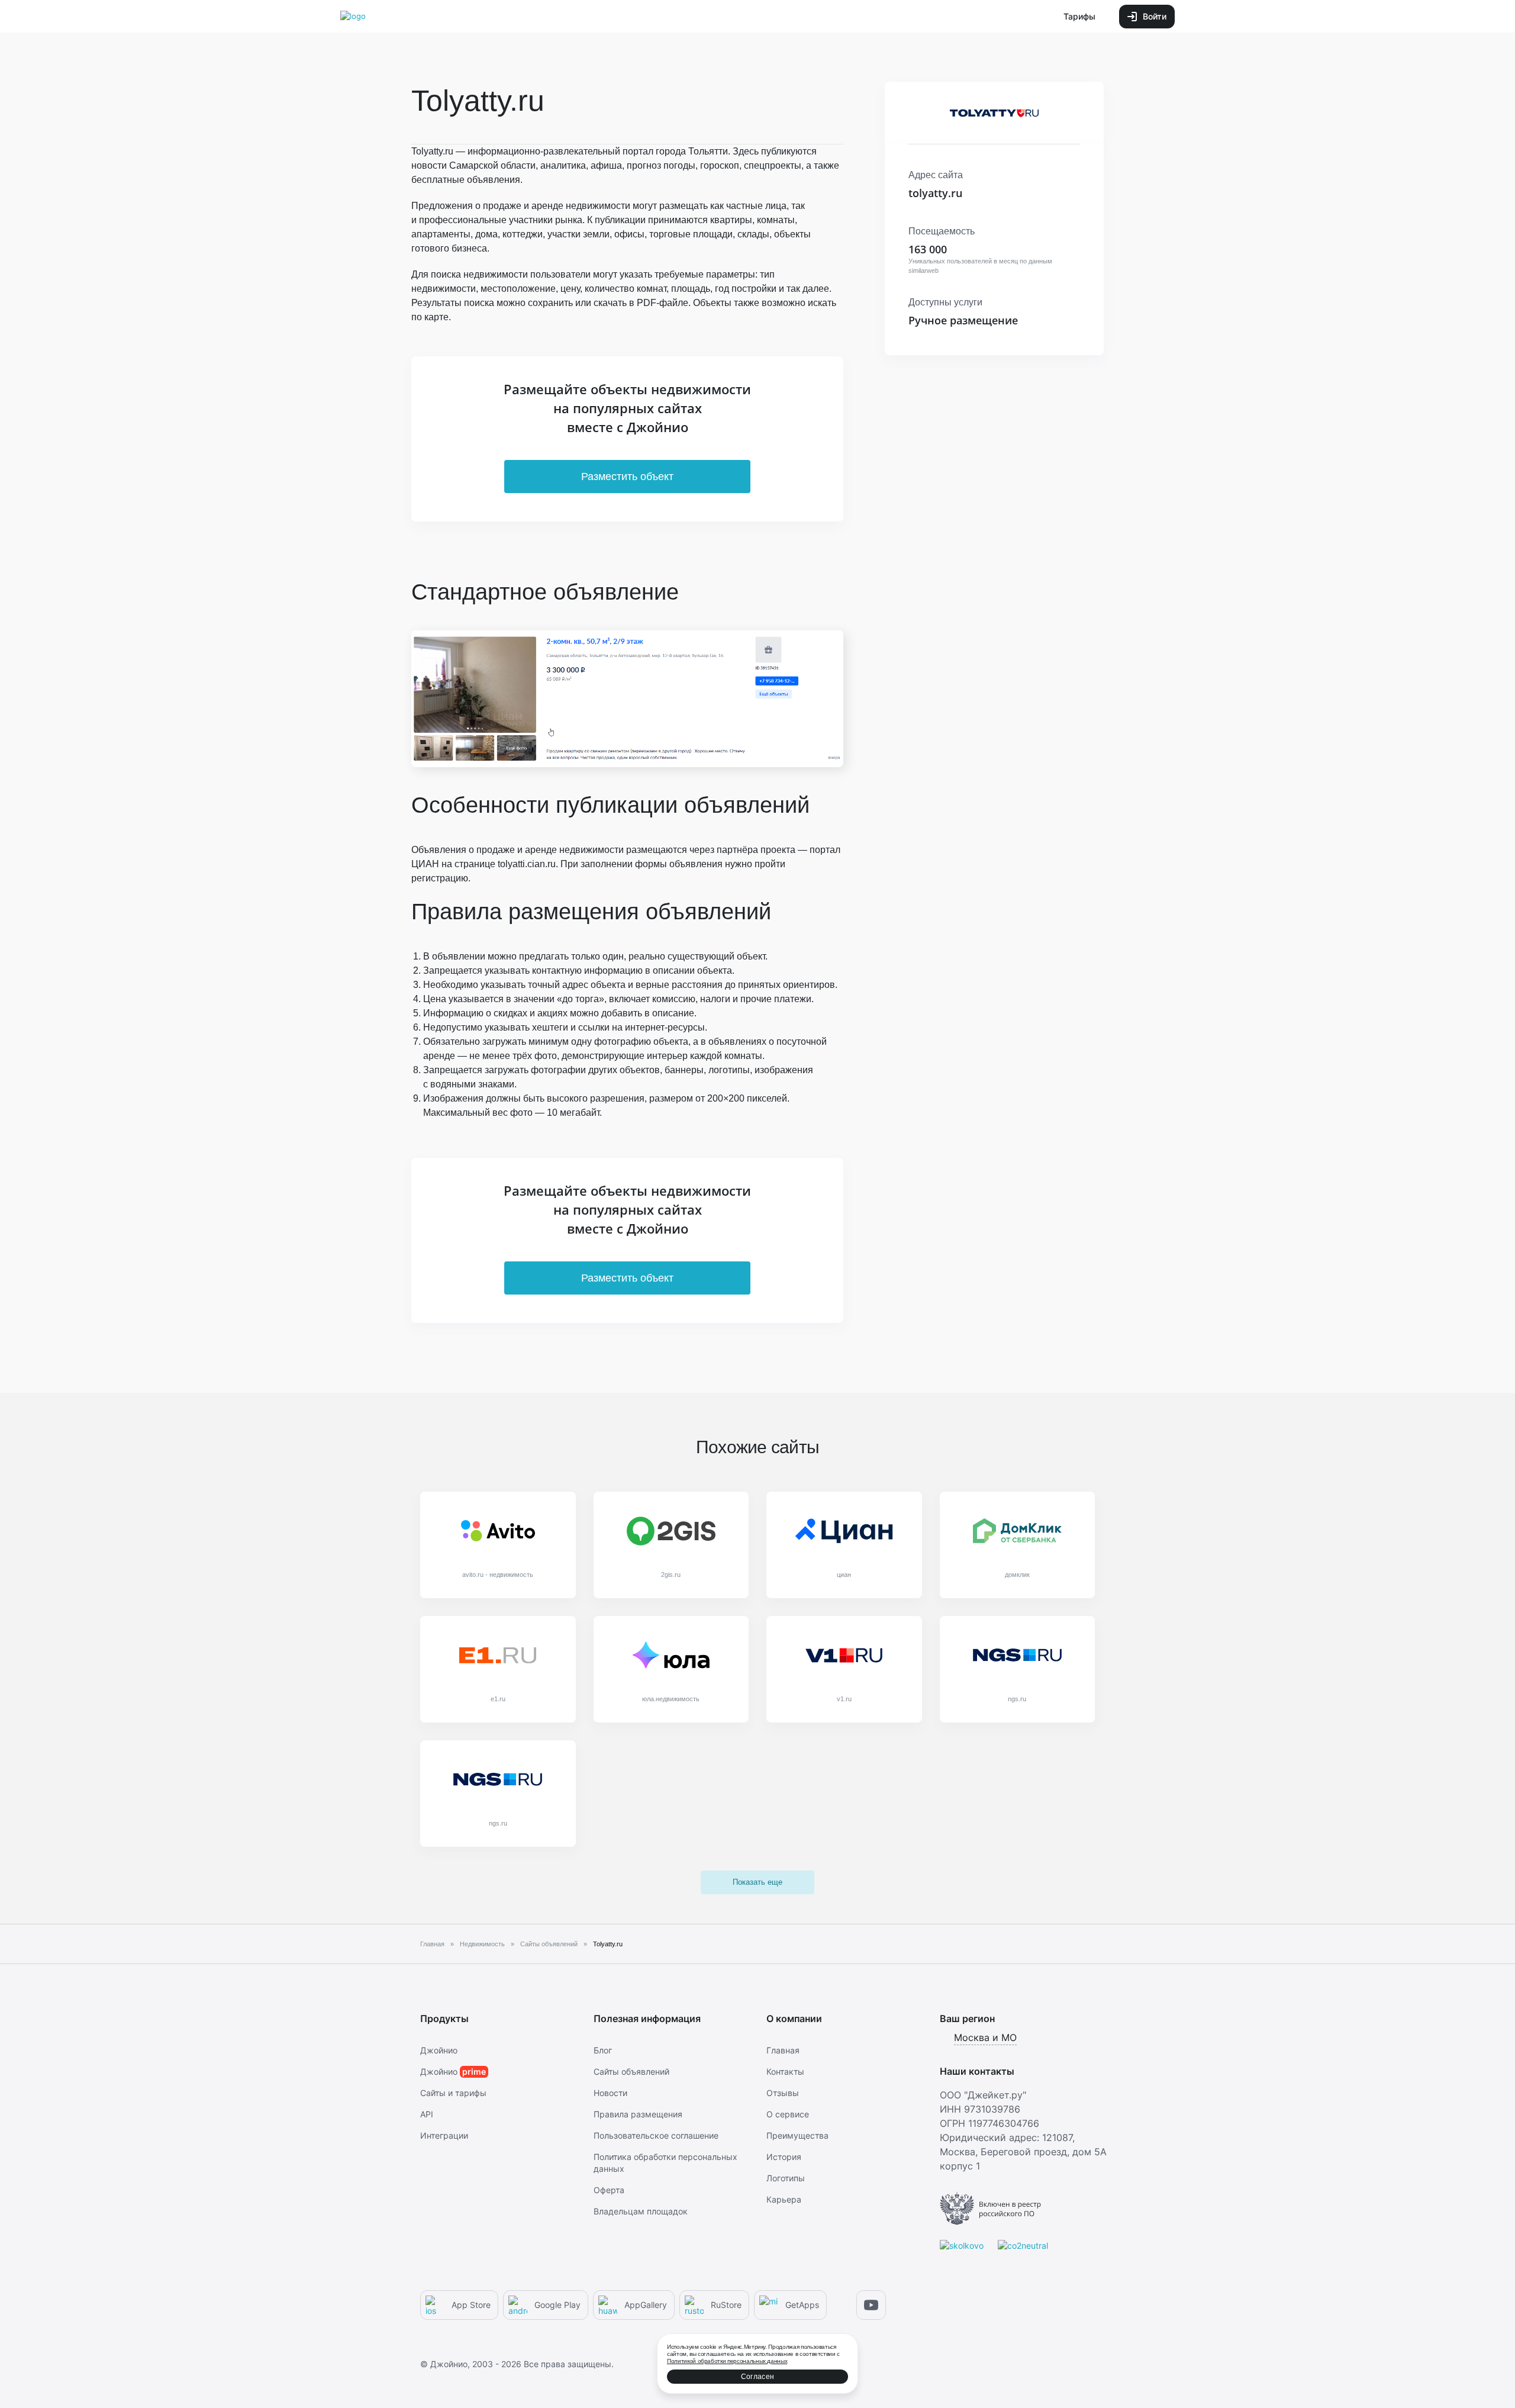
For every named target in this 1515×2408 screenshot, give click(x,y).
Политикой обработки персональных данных (727, 2361)
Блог (603, 2050)
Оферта (609, 2190)
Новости (610, 2093)
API (427, 2114)
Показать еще (757, 1882)
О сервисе (788, 2114)
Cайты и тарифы (453, 2093)
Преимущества (797, 2135)
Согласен (757, 2377)
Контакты (785, 2071)
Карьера (784, 2199)
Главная (783, 2050)
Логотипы (786, 2178)
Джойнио (439, 2050)
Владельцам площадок (641, 2211)
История (784, 2157)
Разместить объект (627, 477)
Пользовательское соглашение (656, 2135)
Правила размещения (638, 2114)
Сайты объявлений (631, 2071)
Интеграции (444, 2135)
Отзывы (783, 2093)
